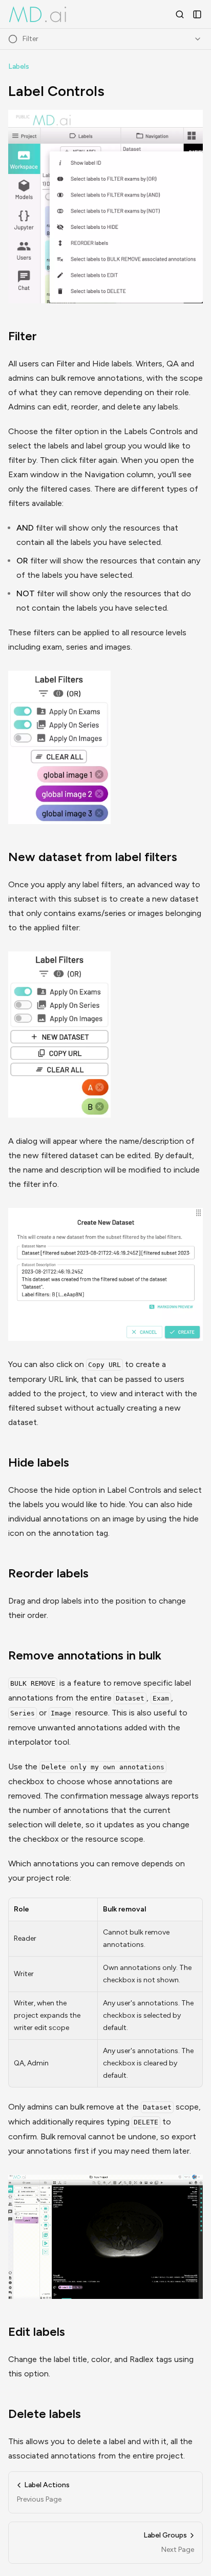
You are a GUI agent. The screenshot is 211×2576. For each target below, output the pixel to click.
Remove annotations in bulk (85, 1655)
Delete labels (45, 2414)
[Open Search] (180, 14)
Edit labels (37, 2331)
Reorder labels (48, 1573)
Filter (23, 336)
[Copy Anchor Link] (45, 336)
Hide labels (39, 1462)
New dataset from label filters (93, 857)
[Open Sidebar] (197, 14)
